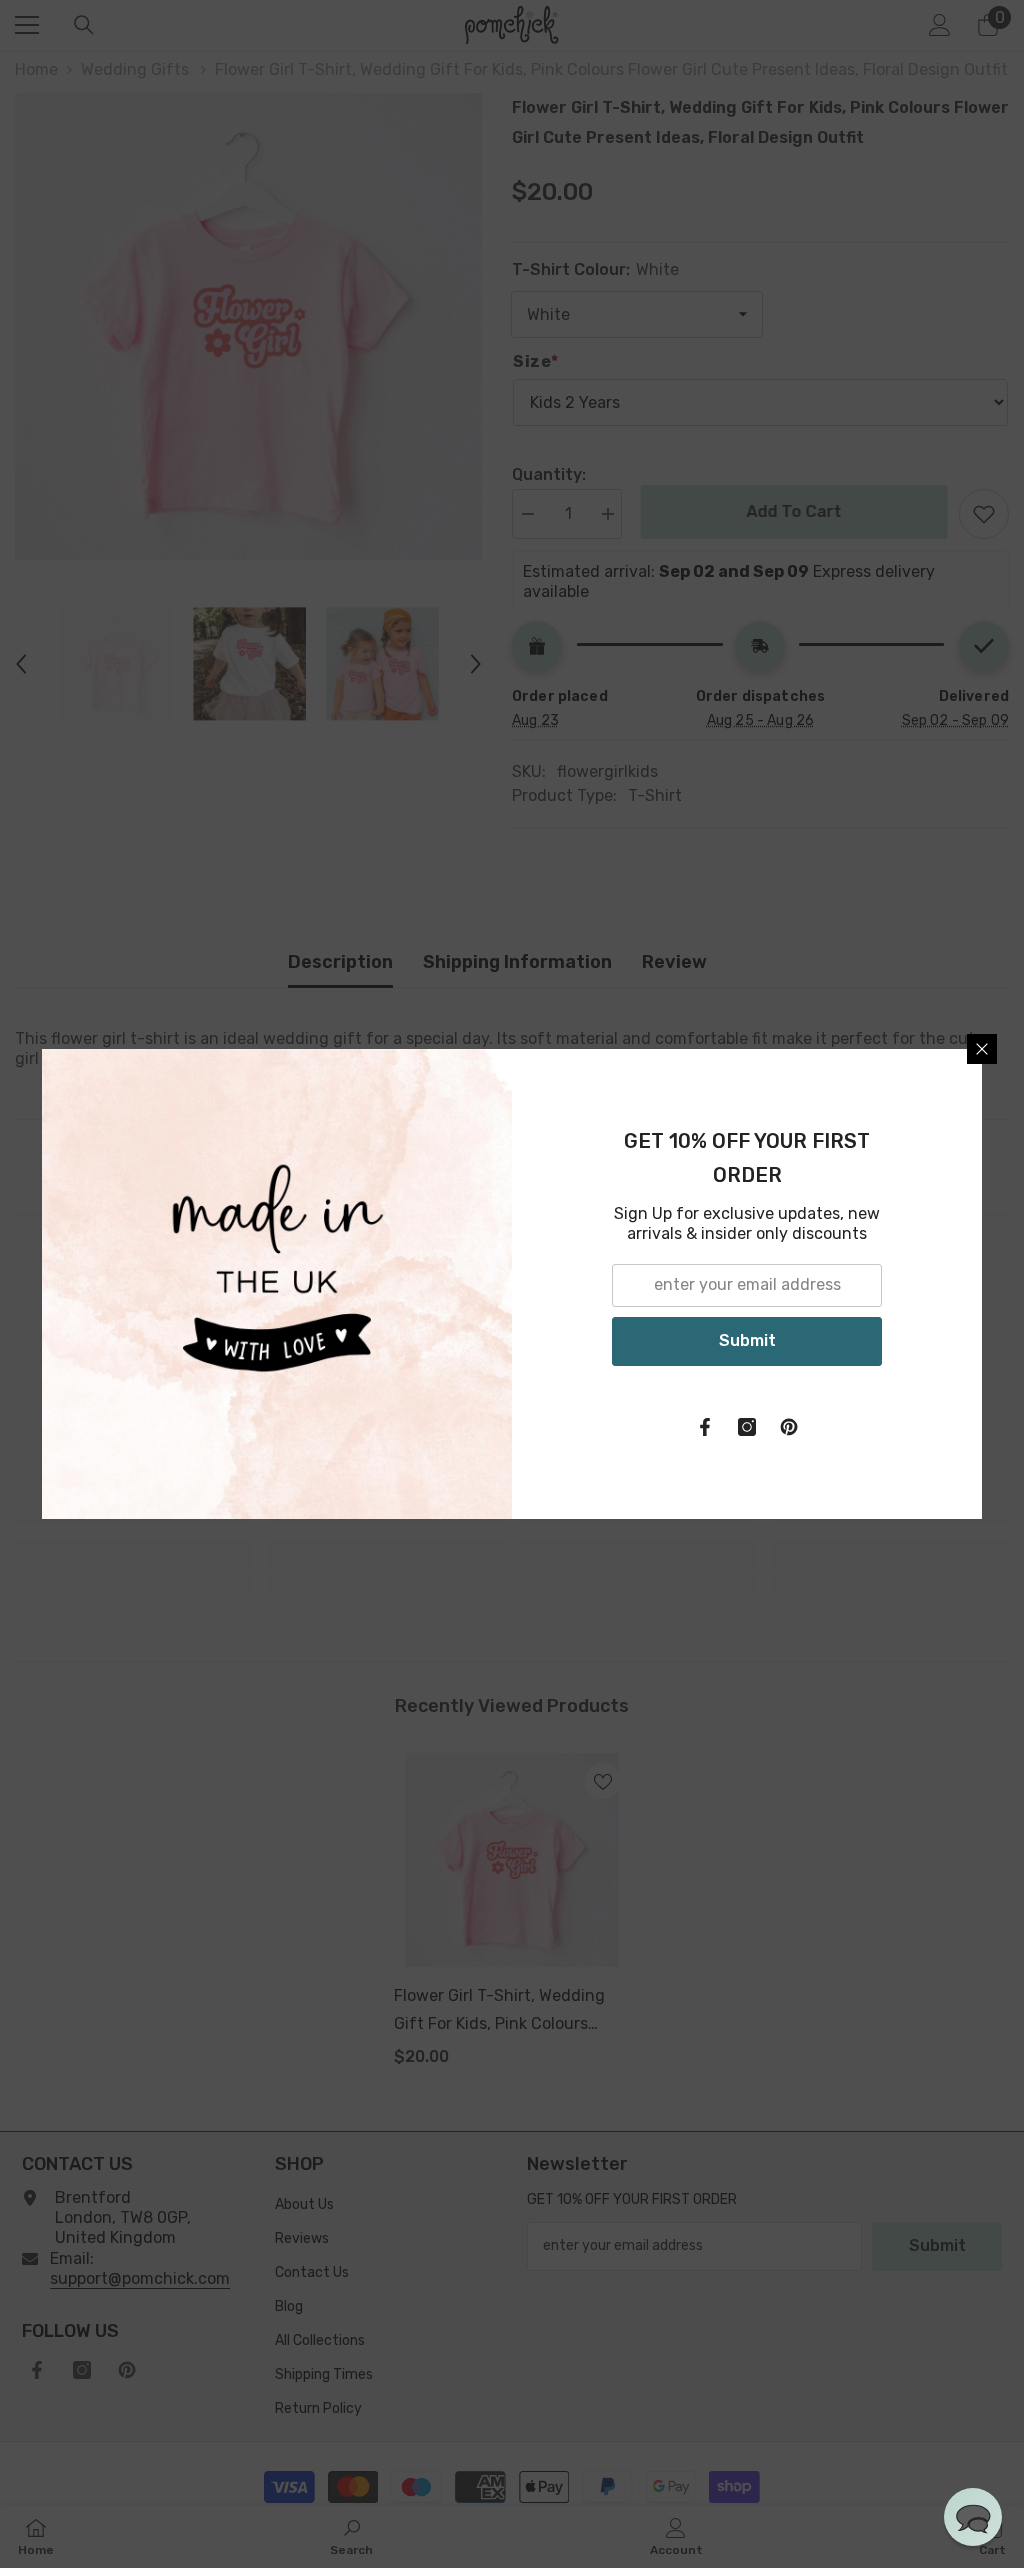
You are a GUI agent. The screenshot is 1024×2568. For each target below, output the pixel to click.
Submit (747, 1340)
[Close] (982, 1049)
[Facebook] (705, 1427)
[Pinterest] (789, 1427)
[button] (973, 2517)
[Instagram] (747, 1427)
